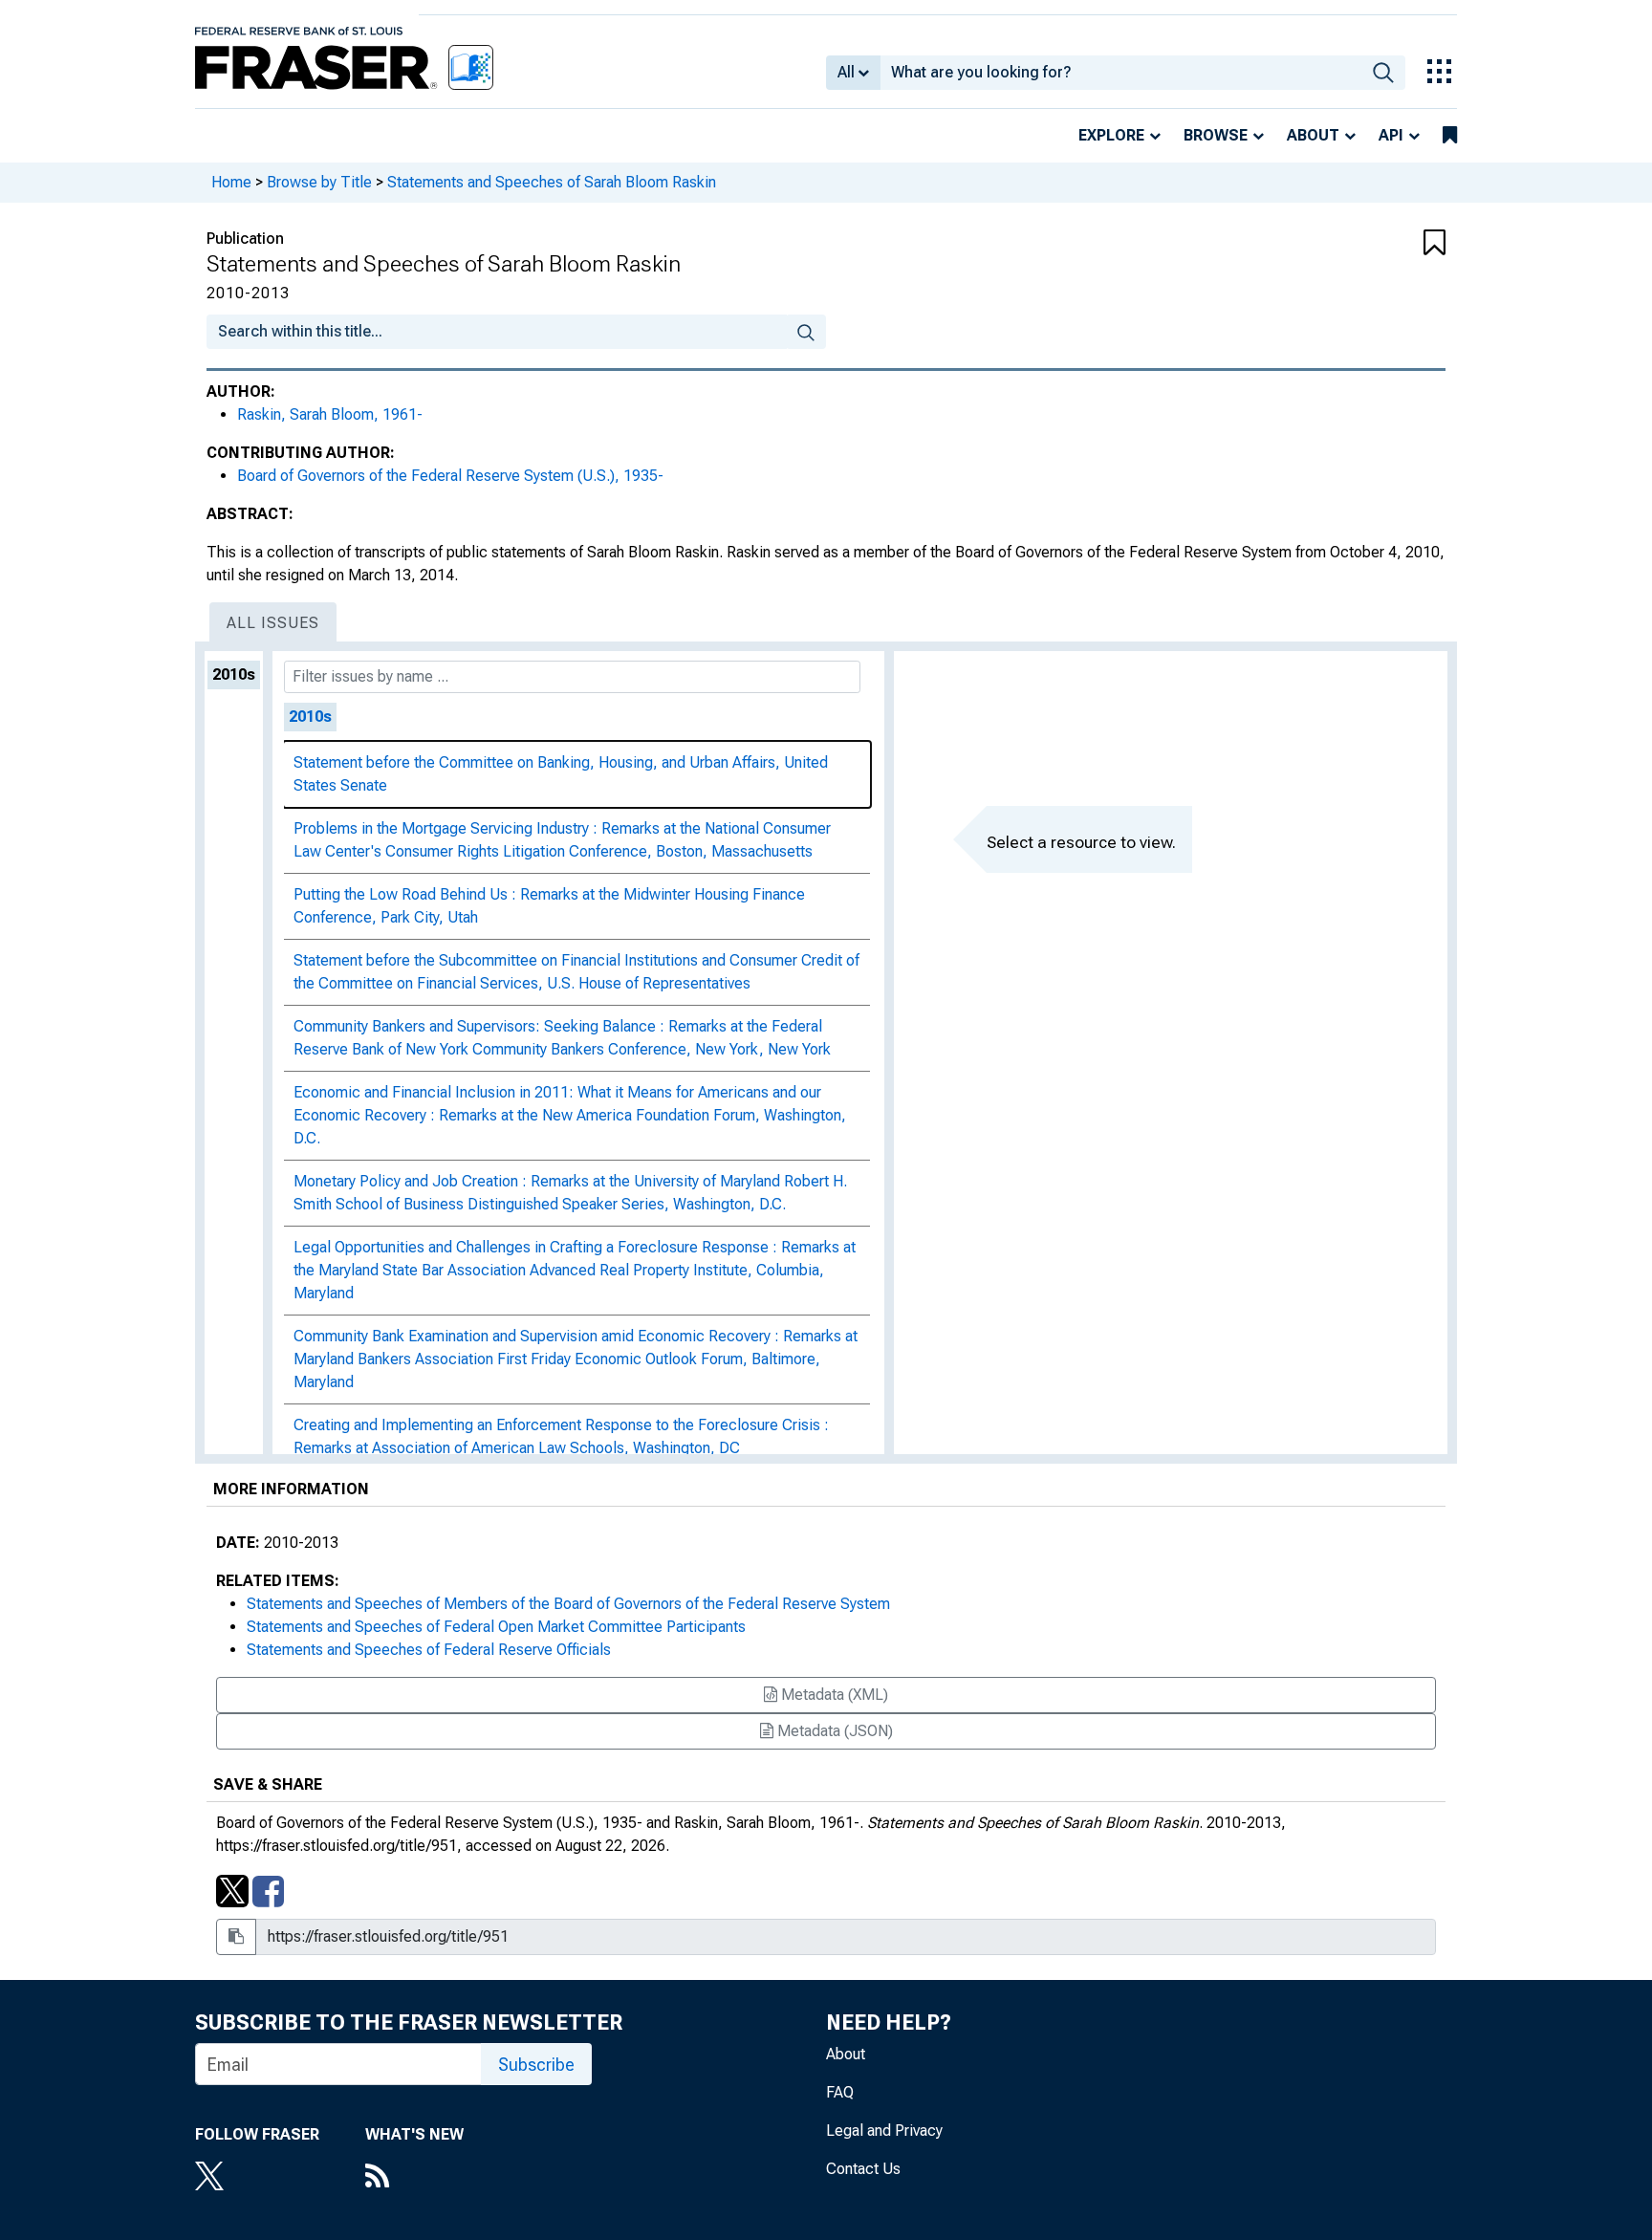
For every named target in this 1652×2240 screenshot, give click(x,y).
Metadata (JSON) (833, 1731)
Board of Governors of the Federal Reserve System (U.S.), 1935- (450, 476)
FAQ (840, 2092)
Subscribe (536, 2065)
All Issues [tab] (273, 623)
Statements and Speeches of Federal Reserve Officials (429, 1650)
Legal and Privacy (884, 2131)
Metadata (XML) (833, 1695)
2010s (234, 674)
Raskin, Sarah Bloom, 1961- (330, 414)
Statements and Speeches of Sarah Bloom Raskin (552, 182)
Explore (1111, 135)
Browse (1216, 135)
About (1313, 135)
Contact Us (863, 2169)
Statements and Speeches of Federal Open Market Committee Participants (496, 1627)
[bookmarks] (1450, 136)
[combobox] (1121, 73)
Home (231, 182)
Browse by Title (319, 182)
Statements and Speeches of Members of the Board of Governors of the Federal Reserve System (568, 1604)
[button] (1342, 244)
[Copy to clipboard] (236, 1937)
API (1391, 135)
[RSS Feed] (414, 2178)
